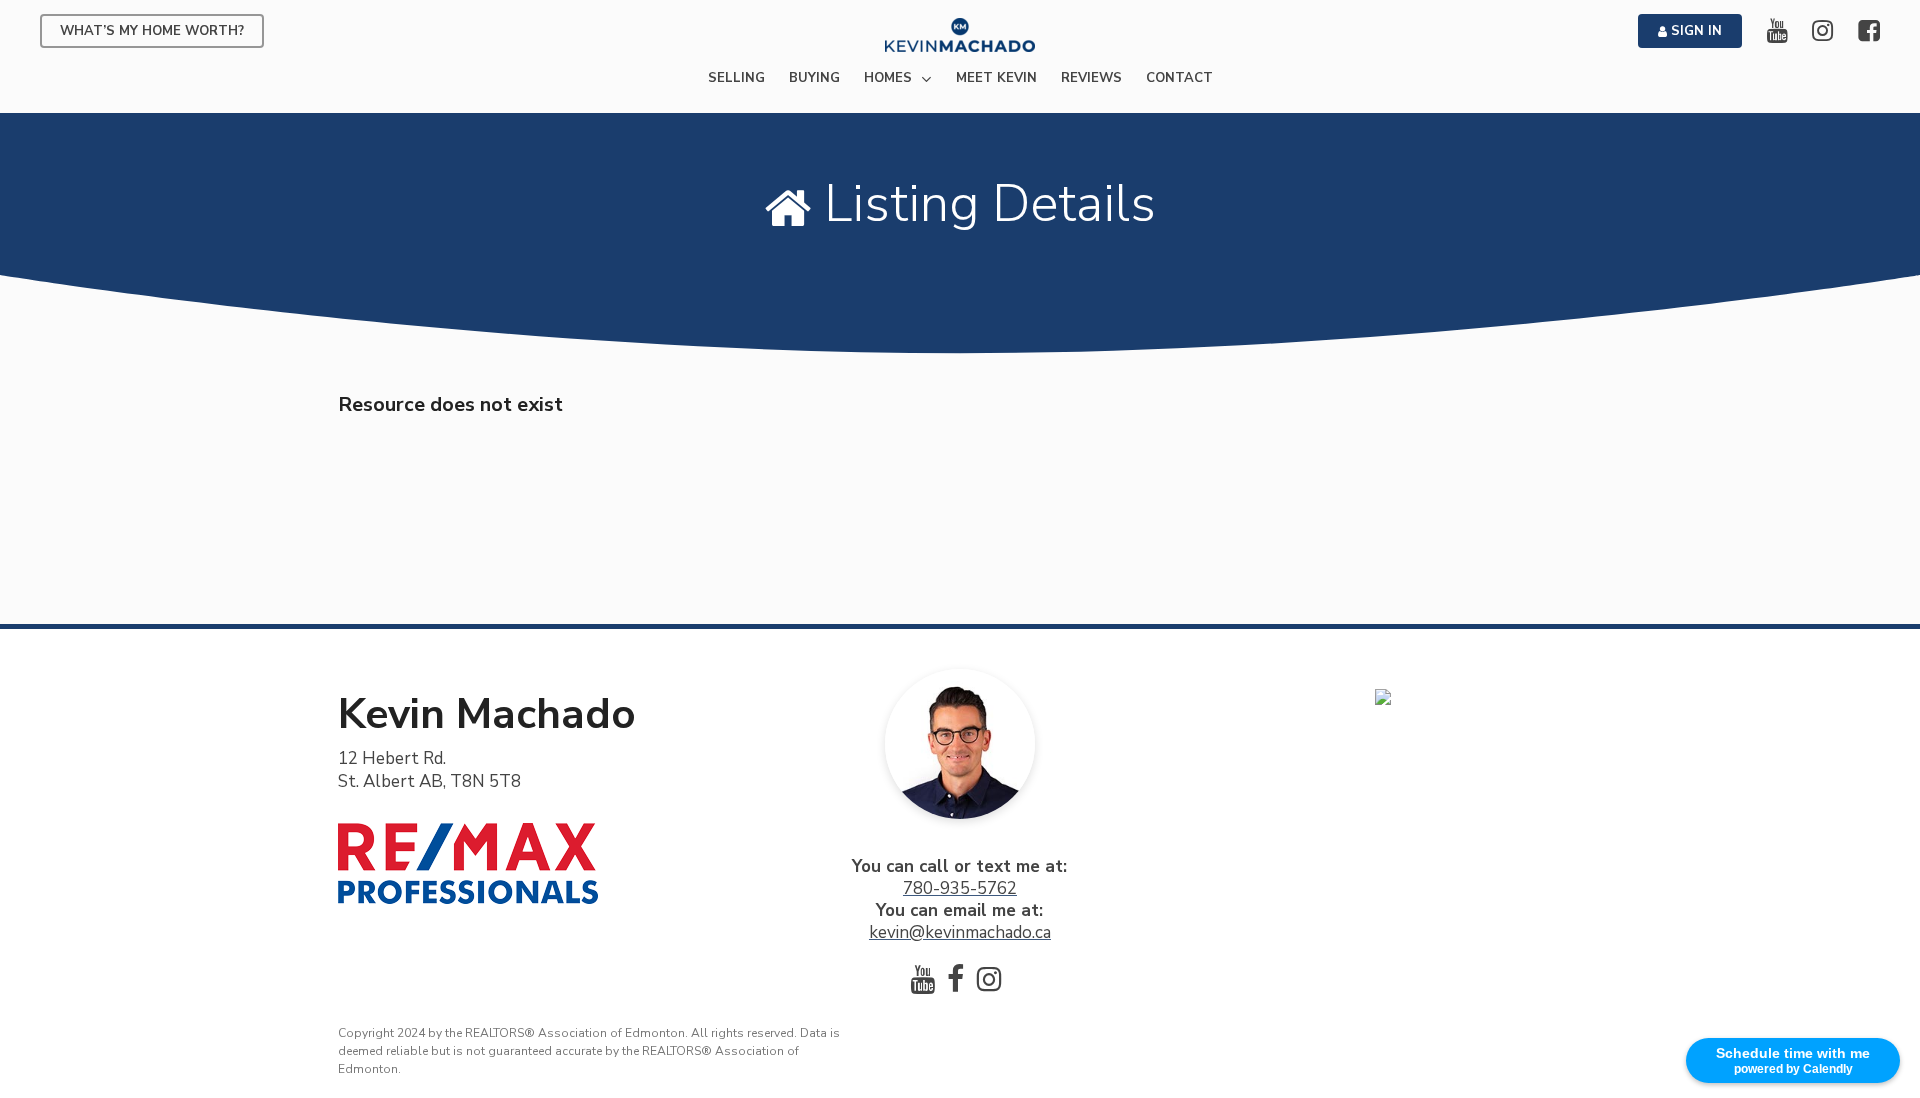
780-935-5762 (960, 888)
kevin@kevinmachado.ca (960, 932)
